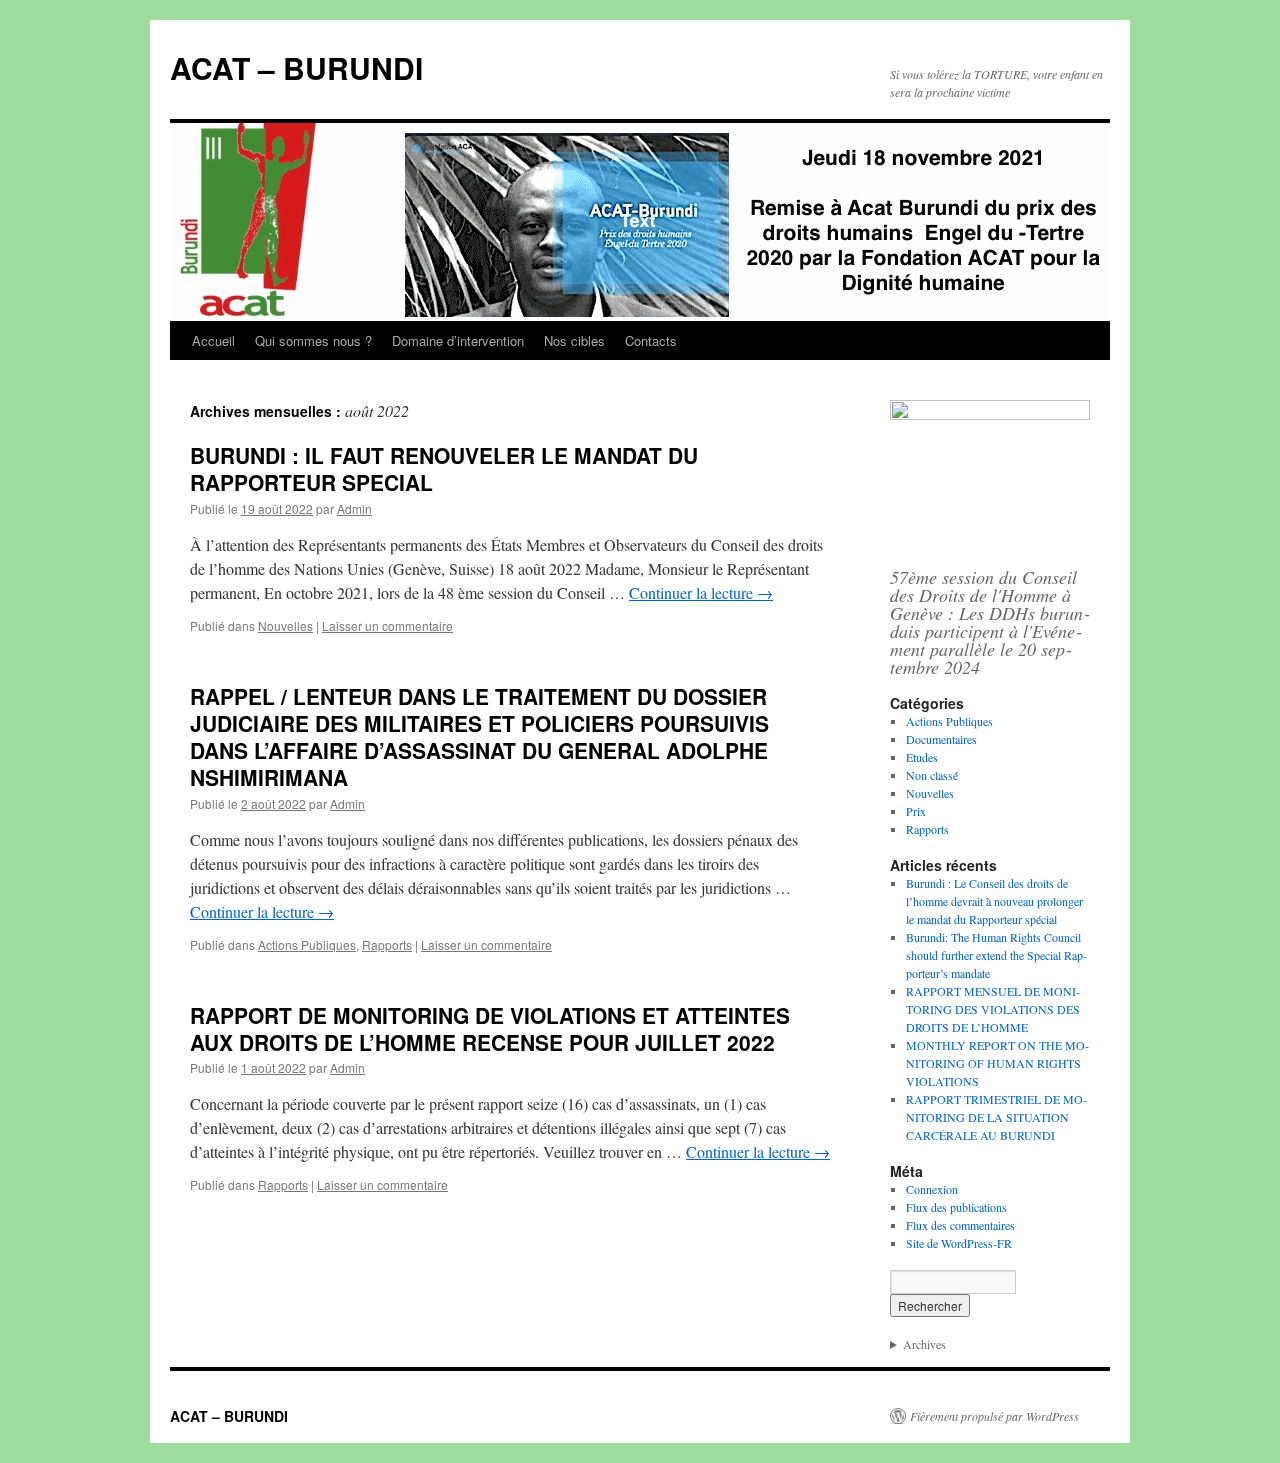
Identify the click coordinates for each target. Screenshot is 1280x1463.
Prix (916, 811)
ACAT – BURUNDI (296, 67)
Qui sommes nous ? (313, 340)
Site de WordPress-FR (959, 1243)
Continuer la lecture (701, 592)
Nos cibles (574, 340)
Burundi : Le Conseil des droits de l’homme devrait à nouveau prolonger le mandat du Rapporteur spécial (994, 901)
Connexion (932, 1189)
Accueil (213, 340)
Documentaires (941, 739)
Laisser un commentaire (387, 625)
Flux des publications (956, 1207)
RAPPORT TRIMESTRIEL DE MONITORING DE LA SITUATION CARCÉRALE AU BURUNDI (996, 1117)
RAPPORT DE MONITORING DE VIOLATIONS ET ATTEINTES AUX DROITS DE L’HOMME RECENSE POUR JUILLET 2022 (490, 1028)
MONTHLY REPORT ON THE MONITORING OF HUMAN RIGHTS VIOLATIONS (997, 1063)
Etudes (922, 757)
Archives (924, 1344)
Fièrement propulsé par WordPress (994, 1416)
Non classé (932, 775)
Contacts (651, 340)
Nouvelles (285, 625)
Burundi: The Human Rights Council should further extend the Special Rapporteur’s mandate (996, 955)
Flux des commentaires (960, 1225)
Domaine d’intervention (458, 340)
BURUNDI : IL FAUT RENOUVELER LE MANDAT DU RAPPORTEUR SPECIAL (444, 468)
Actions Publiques (307, 944)
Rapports (387, 944)
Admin (354, 508)
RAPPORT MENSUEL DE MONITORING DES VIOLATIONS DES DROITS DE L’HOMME (993, 1009)
